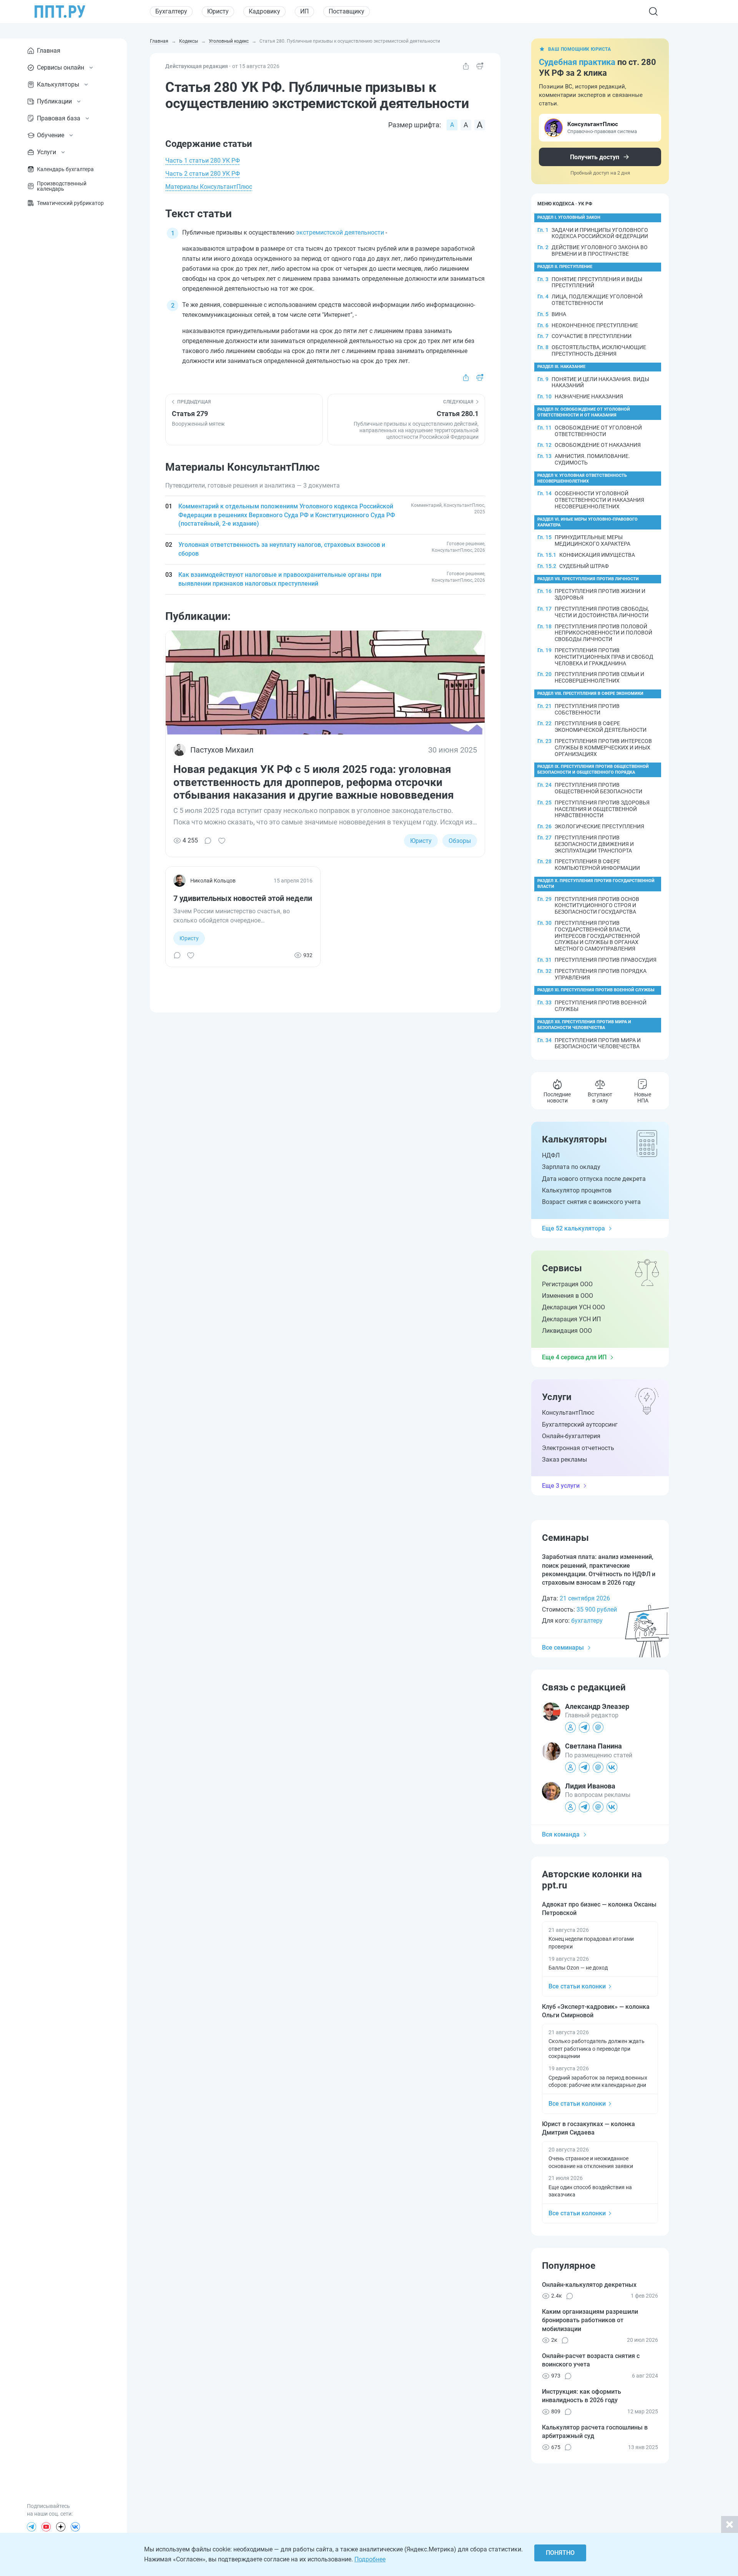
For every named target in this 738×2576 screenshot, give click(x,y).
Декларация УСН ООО (573, 1307)
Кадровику (264, 11)
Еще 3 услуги (561, 1486)
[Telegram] (32, 2527)
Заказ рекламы (564, 1460)
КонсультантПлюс (568, 1413)
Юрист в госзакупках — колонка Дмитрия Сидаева (588, 2128)
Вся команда (561, 1834)
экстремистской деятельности (340, 232)
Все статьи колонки (577, 1986)
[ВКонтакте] (75, 2527)
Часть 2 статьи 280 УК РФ (203, 174)
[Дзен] (61, 2527)
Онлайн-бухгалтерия (571, 1436)
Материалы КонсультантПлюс (209, 187)
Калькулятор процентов (577, 1190)
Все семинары (563, 1648)
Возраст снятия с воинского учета (591, 1202)
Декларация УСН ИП (571, 1319)
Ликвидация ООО (567, 1331)
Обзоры (460, 841)
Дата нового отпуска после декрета (594, 1179)
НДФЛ (551, 1155)
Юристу (218, 11)
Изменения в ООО (568, 1296)
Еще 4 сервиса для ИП (574, 1357)
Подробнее (370, 2559)
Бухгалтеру (171, 11)
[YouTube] (46, 2527)
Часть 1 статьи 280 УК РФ (203, 161)
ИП (304, 11)
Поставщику (347, 11)
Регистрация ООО (567, 1284)
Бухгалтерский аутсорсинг (580, 1425)
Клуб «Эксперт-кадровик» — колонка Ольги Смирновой (596, 2011)
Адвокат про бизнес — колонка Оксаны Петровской (599, 1909)
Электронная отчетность (578, 1448)
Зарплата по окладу (571, 1167)
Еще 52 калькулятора (573, 1228)
